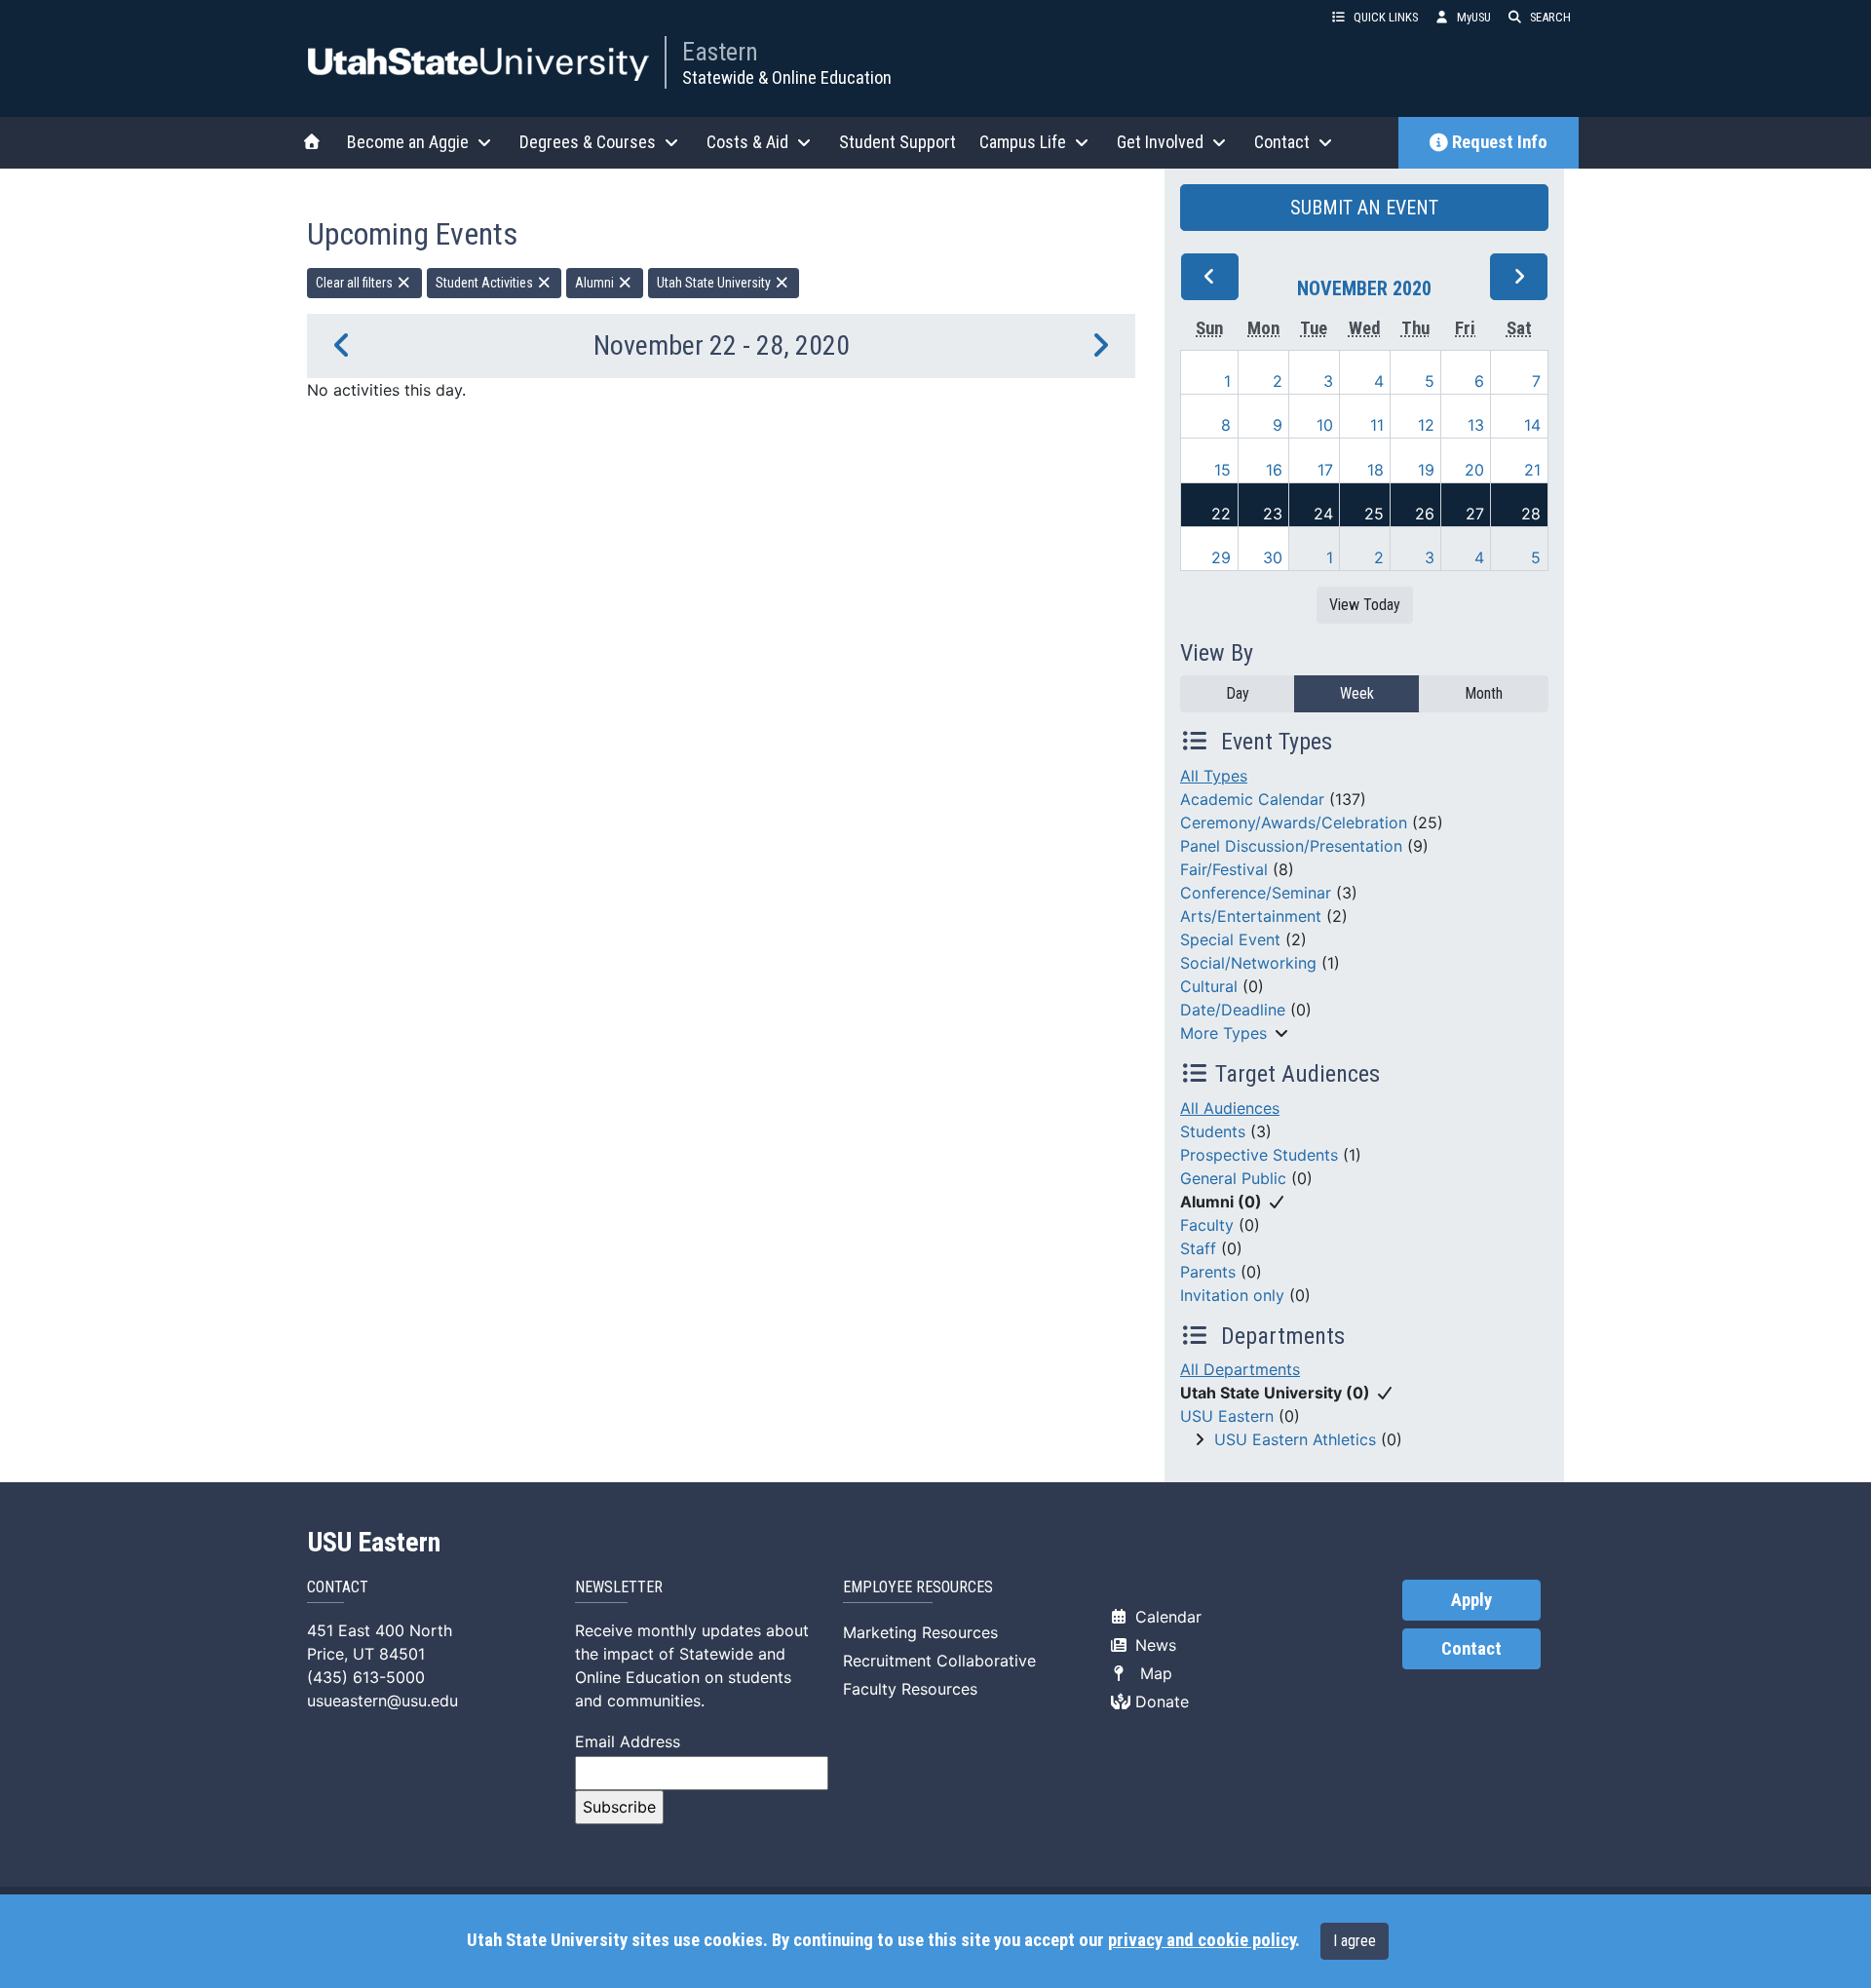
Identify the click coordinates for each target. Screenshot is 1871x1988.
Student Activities (486, 283)
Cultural (1209, 986)
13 (1476, 425)
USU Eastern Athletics (1295, 1439)
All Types (1214, 776)
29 (1221, 557)
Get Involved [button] (1160, 142)
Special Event (1230, 939)
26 (1425, 514)
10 (1325, 425)
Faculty (1207, 1225)
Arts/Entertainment (1251, 916)
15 (1222, 470)
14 (1532, 425)
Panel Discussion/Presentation (1291, 846)
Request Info (1500, 142)
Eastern (720, 52)
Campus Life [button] (1023, 142)
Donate (1160, 1701)
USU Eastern (1227, 1416)
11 (1377, 425)
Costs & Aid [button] (747, 142)
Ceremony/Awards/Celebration (1294, 822)
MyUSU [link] (1474, 17)
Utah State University (715, 283)
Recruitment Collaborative (939, 1661)
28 (1531, 514)
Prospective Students (1259, 1155)
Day (1238, 693)
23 (1273, 514)
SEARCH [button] (1550, 17)
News (1153, 1645)
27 (1475, 514)
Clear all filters (356, 283)
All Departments (1240, 1369)
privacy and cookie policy (1202, 1940)
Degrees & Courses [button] (588, 142)
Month (1484, 693)
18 (1375, 470)
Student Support (897, 142)
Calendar (1166, 1617)
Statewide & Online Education (787, 77)
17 (1325, 470)
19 (1426, 470)
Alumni (596, 283)
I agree (1355, 1941)
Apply (1471, 1600)
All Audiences (1230, 1108)
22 (1221, 514)
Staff (1198, 1248)
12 (1426, 425)
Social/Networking (1248, 963)
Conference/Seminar (1256, 893)
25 (1374, 514)
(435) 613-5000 (366, 1677)
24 (1323, 514)
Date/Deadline (1233, 1010)
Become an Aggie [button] (408, 142)
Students (1213, 1131)
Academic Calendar (1252, 799)
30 (1273, 557)
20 (1474, 470)
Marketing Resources (920, 1632)
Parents (1208, 1272)
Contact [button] (1282, 142)
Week (1357, 693)
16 (1274, 470)
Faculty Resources (910, 1689)
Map (1151, 1673)
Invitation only (1232, 1295)
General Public (1233, 1178)
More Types (1223, 1033)
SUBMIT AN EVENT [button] (1364, 208)
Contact (1471, 1649)
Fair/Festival (1224, 869)
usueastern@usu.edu (382, 1701)
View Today (1365, 605)
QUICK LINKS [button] (1386, 17)
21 (1532, 470)
